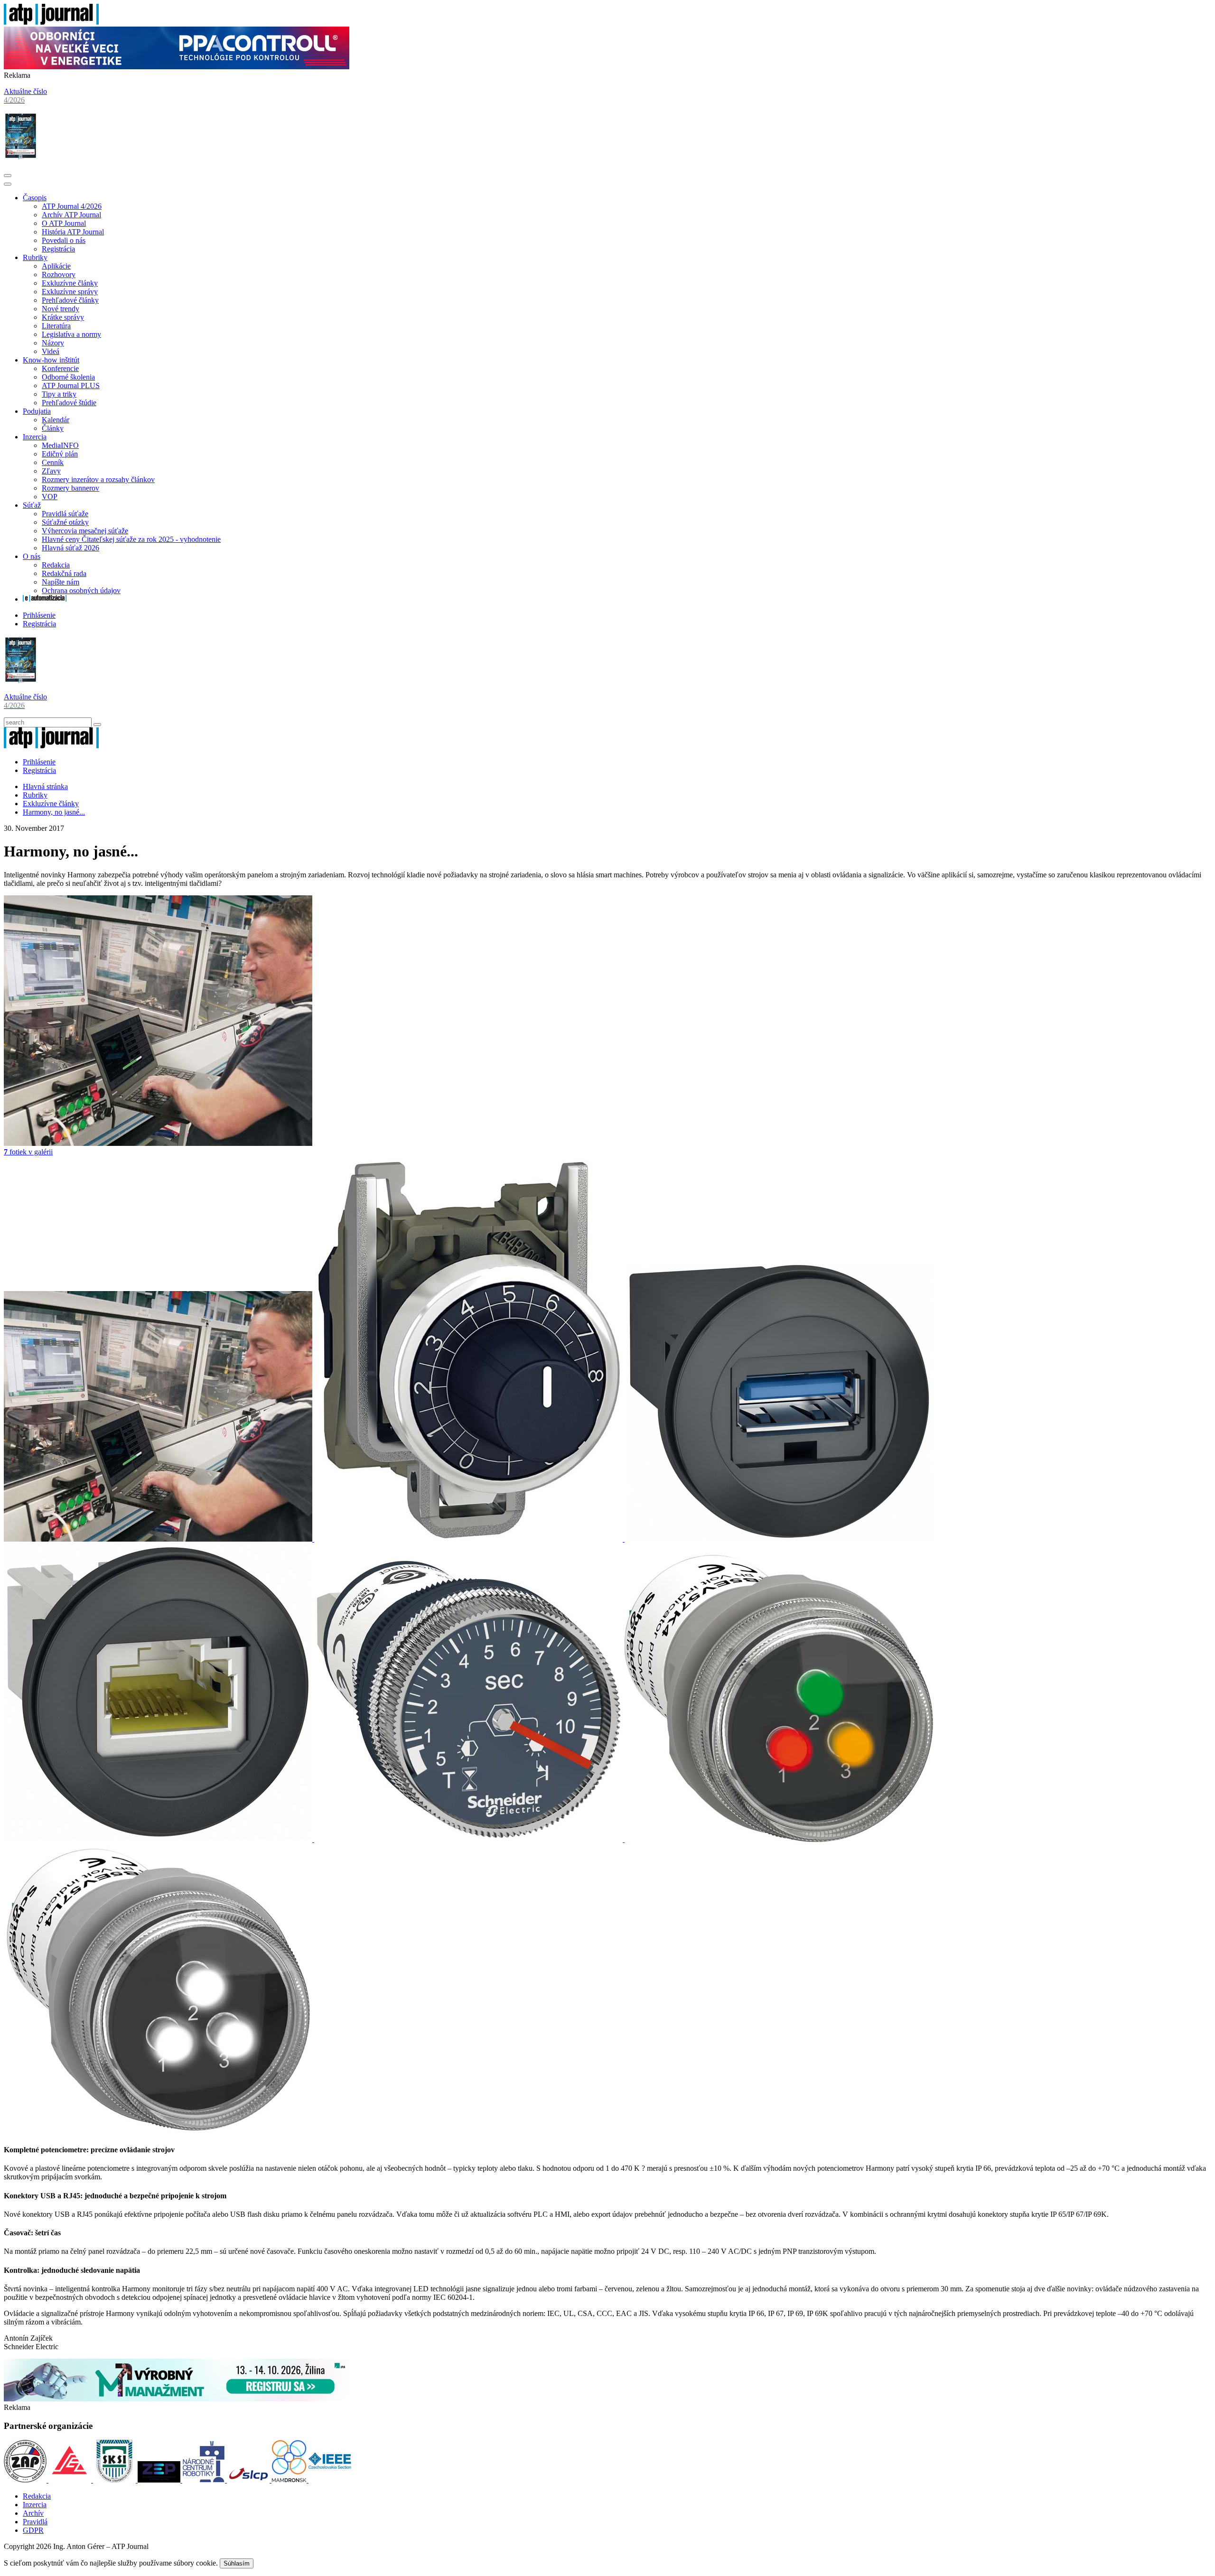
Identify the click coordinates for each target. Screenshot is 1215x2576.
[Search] (97, 725)
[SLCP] (249, 2480)
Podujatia (37, 411)
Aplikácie (56, 266)
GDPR (33, 2530)
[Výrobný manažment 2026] (177, 2399)
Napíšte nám (61, 582)
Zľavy (51, 471)
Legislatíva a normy (71, 334)
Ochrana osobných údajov (81, 591)
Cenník (53, 462)
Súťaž (32, 505)
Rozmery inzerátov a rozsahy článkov (98, 479)
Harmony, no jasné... (54, 812)
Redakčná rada (64, 573)
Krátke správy (63, 317)
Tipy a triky (59, 394)
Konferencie (60, 368)
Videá (51, 351)
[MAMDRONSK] (290, 2480)
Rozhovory (59, 274)
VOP (50, 497)
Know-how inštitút (51, 360)
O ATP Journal (64, 223)
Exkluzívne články (70, 283)
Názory (53, 343)
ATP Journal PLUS (71, 386)
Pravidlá (35, 2522)
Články (53, 428)
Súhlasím (237, 2563)
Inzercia (35, 437)
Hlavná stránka (45, 786)
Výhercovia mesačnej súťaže (85, 531)
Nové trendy (61, 309)
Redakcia (56, 565)
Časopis (35, 198)
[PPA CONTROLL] (177, 67)
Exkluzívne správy (70, 292)
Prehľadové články (70, 300)
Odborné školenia (68, 377)
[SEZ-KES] (71, 2480)
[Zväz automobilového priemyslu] (26, 2480)
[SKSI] (115, 2480)
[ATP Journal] (51, 22)
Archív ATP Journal (71, 215)
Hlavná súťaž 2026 (70, 548)
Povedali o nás (64, 240)
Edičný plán (60, 454)
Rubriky (35, 257)
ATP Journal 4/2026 (72, 206)
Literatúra (56, 326)
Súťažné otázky (65, 522)
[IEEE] (330, 2480)
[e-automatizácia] (45, 599)
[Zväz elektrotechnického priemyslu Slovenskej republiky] (160, 2480)
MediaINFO (60, 445)
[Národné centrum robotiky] (205, 2480)
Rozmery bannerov (70, 488)
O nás (32, 556)
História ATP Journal (73, 232)
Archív (33, 2513)
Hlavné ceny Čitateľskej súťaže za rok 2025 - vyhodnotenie (131, 539)
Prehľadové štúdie (69, 403)
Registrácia (58, 249)
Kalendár (56, 420)
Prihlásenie (39, 615)
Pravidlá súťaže (65, 514)
